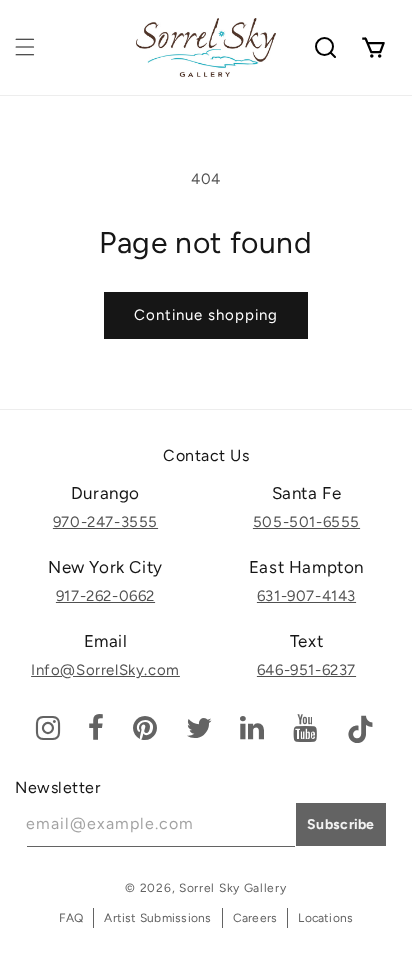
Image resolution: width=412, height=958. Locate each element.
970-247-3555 (105, 522)
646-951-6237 (306, 670)
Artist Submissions (157, 918)
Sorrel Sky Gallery (233, 888)
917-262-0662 (105, 596)
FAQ (71, 918)
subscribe (341, 824)
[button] (25, 47)
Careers (255, 918)
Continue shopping (206, 315)
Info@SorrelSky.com (105, 670)
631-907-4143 (306, 596)
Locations (325, 918)
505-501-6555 (306, 522)
